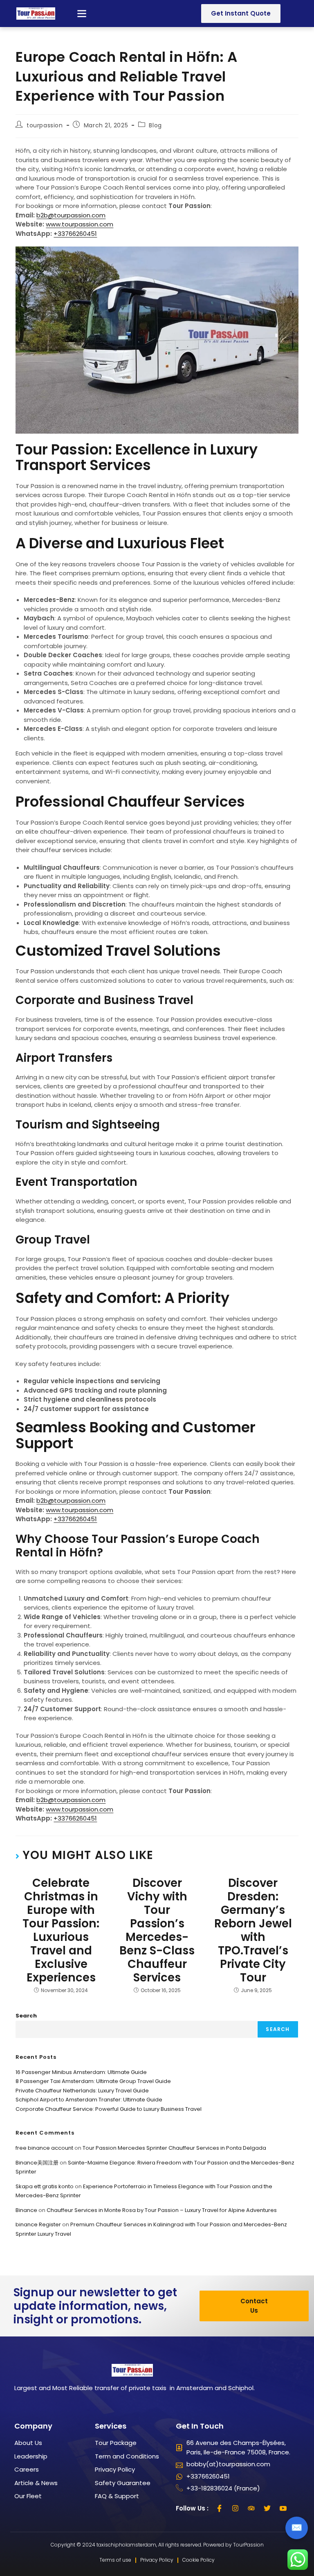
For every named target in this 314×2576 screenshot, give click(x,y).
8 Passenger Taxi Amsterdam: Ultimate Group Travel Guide (93, 2081)
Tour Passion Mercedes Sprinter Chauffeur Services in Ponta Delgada (174, 2148)
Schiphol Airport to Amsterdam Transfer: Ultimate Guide (89, 2100)
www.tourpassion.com (80, 224)
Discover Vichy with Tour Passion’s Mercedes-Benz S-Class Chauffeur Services (157, 1930)
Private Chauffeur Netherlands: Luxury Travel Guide (82, 2091)
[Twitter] (267, 2508)
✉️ (297, 2527)
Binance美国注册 (37, 2163)
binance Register (38, 2224)
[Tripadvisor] (251, 2508)
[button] (82, 14)
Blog (155, 125)
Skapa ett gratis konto (45, 2186)
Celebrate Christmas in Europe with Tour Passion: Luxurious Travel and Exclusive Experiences (61, 1930)
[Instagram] (235, 2508)
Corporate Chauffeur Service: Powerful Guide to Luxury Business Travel (109, 2109)
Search (26, 2016)
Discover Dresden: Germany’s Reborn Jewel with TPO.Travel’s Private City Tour (253, 1930)
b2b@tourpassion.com (71, 215)
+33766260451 (75, 234)
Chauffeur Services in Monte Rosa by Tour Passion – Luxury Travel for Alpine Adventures (162, 2210)
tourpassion (45, 125)
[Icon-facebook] (220, 2508)
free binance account (44, 2148)
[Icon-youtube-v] (283, 2508)
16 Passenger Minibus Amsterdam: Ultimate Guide (81, 2072)
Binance (26, 2210)
